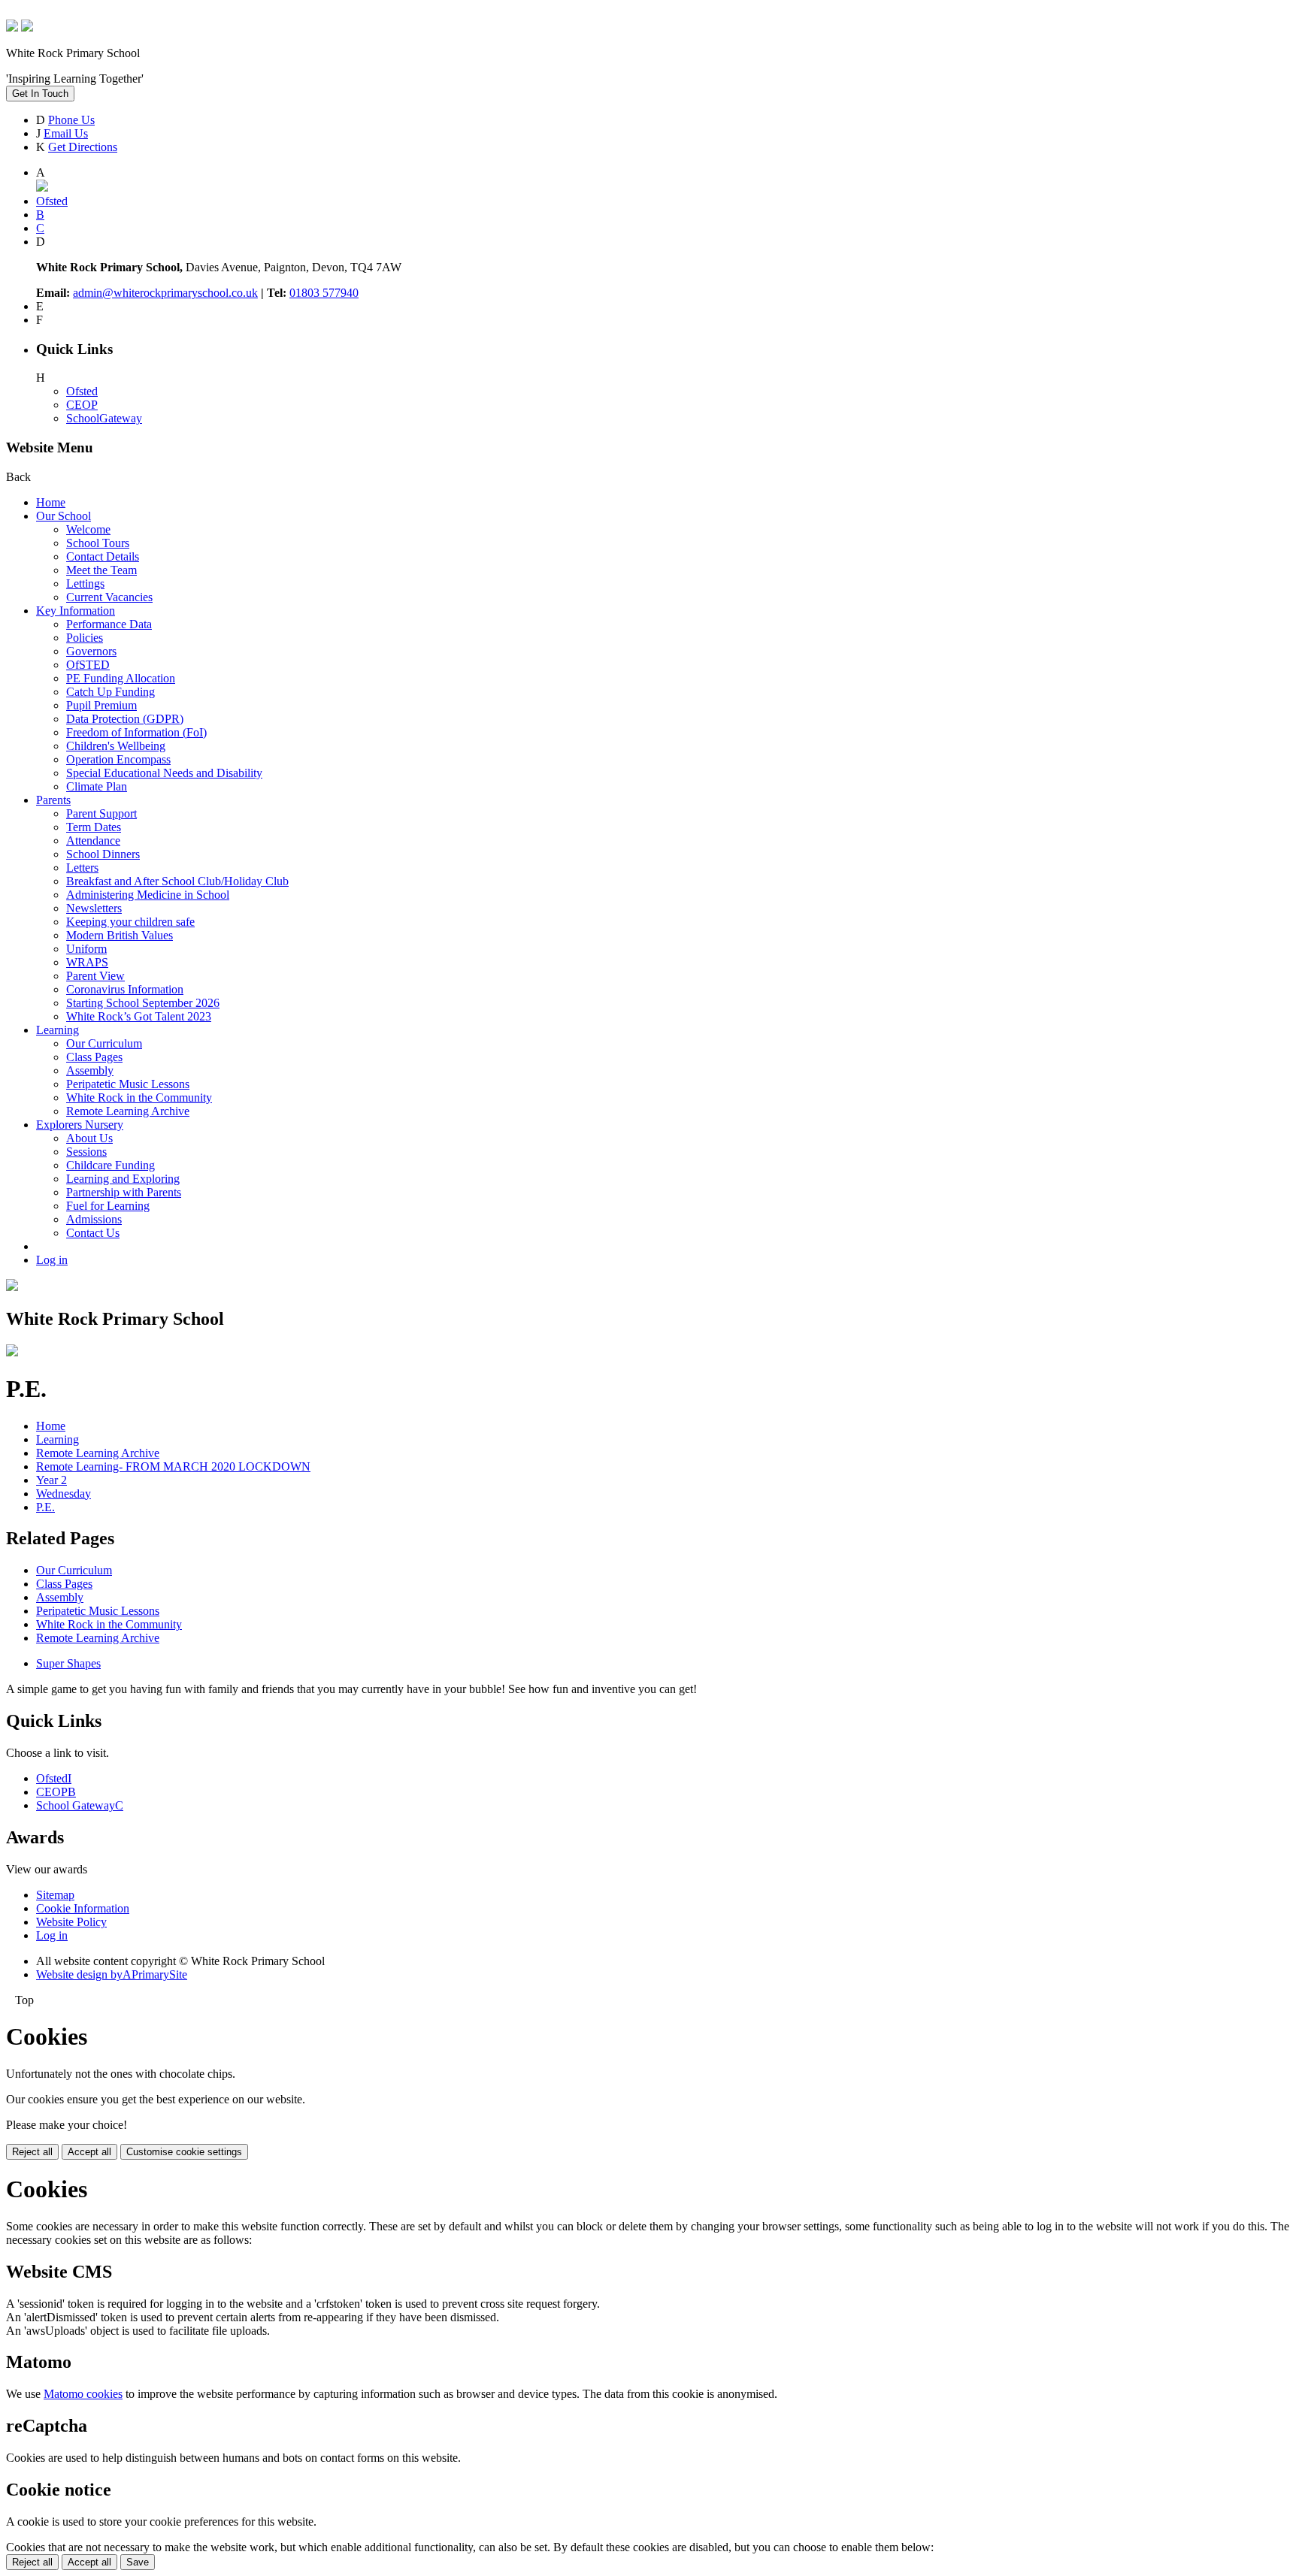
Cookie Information (83, 1908)
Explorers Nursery (80, 1125)
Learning (58, 1030)
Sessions (86, 1152)
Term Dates (94, 827)
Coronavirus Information (125, 989)
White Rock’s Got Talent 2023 (139, 1016)
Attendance (93, 841)
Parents (53, 800)
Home (51, 502)
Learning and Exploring (123, 1179)
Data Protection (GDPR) (125, 719)
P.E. (45, 1507)
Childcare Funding (111, 1165)
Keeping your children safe (130, 922)
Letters (82, 868)
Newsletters (94, 908)
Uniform (86, 949)
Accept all (89, 2152)
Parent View (95, 976)
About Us (89, 1138)
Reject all (32, 2152)
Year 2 (51, 1480)
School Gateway (80, 1805)
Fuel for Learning (108, 1206)
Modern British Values (120, 935)
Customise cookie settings (184, 2152)
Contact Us (93, 1233)
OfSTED (88, 665)
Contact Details (103, 556)
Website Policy (71, 1922)
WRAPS (87, 962)
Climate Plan (97, 786)
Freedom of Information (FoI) (136, 732)
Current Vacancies (109, 597)
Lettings (85, 584)
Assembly (90, 1070)
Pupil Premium (101, 705)
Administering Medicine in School (148, 895)
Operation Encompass (118, 759)
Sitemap (55, 1895)
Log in (52, 1260)
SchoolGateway (104, 418)
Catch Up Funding (111, 692)
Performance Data (109, 624)
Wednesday (64, 1494)
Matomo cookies (83, 2394)
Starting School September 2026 (143, 1003)
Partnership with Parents (124, 1192)
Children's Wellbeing (116, 746)
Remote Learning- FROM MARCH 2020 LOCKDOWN (173, 1466)
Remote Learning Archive (128, 1111)
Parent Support (101, 813)
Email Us (66, 133)
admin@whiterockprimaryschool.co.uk (165, 293)
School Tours (98, 543)
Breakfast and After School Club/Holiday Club (177, 881)
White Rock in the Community (139, 1098)
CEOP (82, 405)
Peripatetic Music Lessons (128, 1084)
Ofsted (82, 391)
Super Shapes (68, 1663)
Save (138, 2562)
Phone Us (71, 120)
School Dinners (103, 854)
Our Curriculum (104, 1043)
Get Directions (83, 147)
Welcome (88, 529)
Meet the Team (101, 570)
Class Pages (94, 1057)
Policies (85, 638)
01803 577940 (324, 293)
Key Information (76, 611)
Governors (91, 651)
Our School (64, 516)
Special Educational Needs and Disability (164, 773)
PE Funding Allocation (121, 678)
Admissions (94, 1219)
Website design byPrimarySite (112, 1974)
